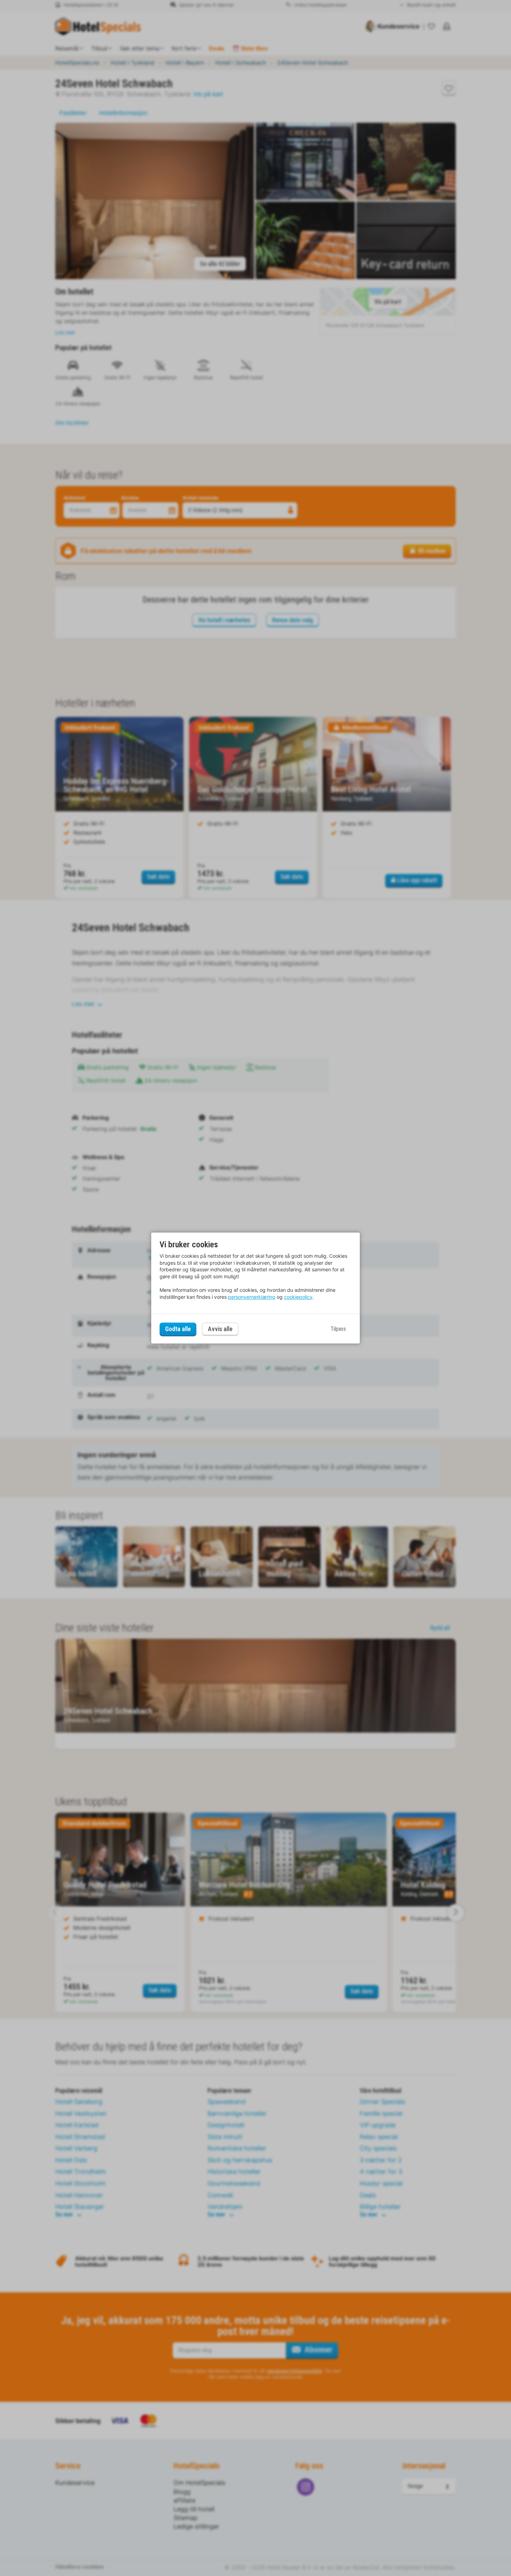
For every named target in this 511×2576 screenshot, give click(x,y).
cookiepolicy (298, 1297)
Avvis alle (220, 1329)
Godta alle (178, 1329)
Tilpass (338, 1329)
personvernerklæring (252, 1297)
